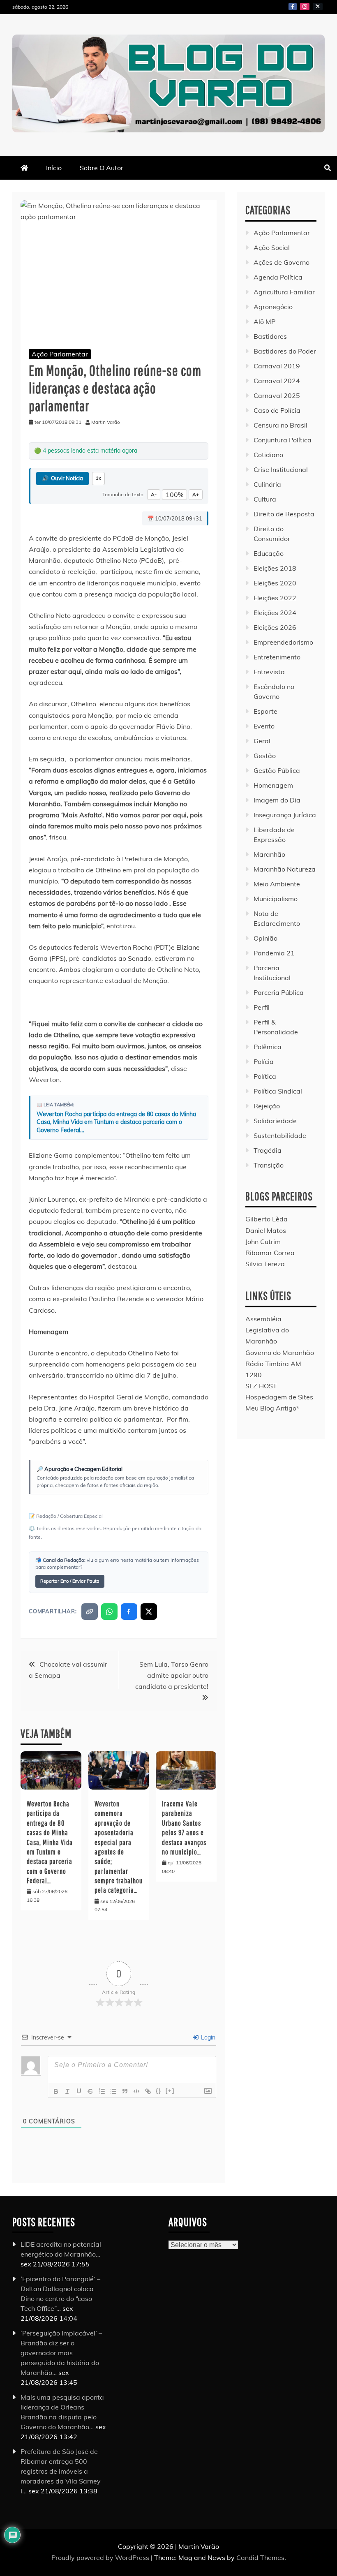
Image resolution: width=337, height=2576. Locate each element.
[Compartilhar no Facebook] (129, 1612)
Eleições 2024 (275, 613)
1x (98, 478)
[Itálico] (67, 2091)
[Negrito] (56, 2091)
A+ (196, 494)
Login (207, 2037)
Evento (264, 726)
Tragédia (268, 1150)
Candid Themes (260, 2558)
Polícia (264, 1061)
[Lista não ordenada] (113, 2091)
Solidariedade (275, 1121)
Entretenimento (277, 657)
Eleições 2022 (275, 598)
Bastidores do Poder (285, 351)
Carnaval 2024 (277, 381)
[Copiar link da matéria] (90, 1612)
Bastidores (270, 336)
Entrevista (269, 672)
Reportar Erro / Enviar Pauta (70, 1581)
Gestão (265, 756)
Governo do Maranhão (280, 1353)
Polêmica (268, 1047)
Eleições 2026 (275, 627)
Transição (269, 1165)
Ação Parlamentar (60, 354)
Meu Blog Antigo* (272, 1408)
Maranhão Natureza (285, 869)
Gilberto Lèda (267, 1219)
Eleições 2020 (275, 583)
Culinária (267, 484)
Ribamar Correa (270, 1253)
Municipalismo (276, 899)
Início (54, 168)
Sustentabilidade (280, 1135)
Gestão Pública (277, 770)
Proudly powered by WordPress (101, 2558)
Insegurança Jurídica (285, 815)
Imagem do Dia (277, 800)
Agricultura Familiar (284, 292)
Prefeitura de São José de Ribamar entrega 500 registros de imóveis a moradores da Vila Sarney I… (61, 2471)
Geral (262, 741)
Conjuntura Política (283, 440)
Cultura (265, 499)
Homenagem (273, 785)
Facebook (293, 7)
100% (174, 495)
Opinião (265, 938)
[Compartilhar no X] (149, 1612)
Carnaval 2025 (277, 395)
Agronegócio (273, 307)
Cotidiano (268, 455)
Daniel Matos (266, 1230)
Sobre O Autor (102, 168)
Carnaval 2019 (277, 366)
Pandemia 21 (274, 953)
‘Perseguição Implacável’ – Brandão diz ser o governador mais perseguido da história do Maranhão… (61, 2353)
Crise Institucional (281, 469)
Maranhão (269, 854)
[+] (170, 2091)
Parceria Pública (279, 992)
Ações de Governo (282, 262)
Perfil (262, 1007)
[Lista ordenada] (102, 2091)
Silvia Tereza (265, 1264)
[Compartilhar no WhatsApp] (109, 1612)
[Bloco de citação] (125, 2091)
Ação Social (272, 247)
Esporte (265, 711)
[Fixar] (90, 2091)
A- (154, 494)
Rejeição (267, 1106)
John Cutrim (263, 1242)
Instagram (305, 7)
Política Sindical (278, 1091)
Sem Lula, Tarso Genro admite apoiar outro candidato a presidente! (172, 1675)
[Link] (148, 2091)
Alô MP (264, 321)
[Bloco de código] (136, 2091)
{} (159, 2091)
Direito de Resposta (284, 514)
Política (265, 1076)
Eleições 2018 (275, 568)
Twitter (318, 7)
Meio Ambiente (277, 884)
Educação (269, 553)
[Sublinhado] (79, 2091)
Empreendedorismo (283, 642)
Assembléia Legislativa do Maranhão (267, 1330)
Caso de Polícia (277, 410)
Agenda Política (278, 277)
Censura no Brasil (280, 425)
